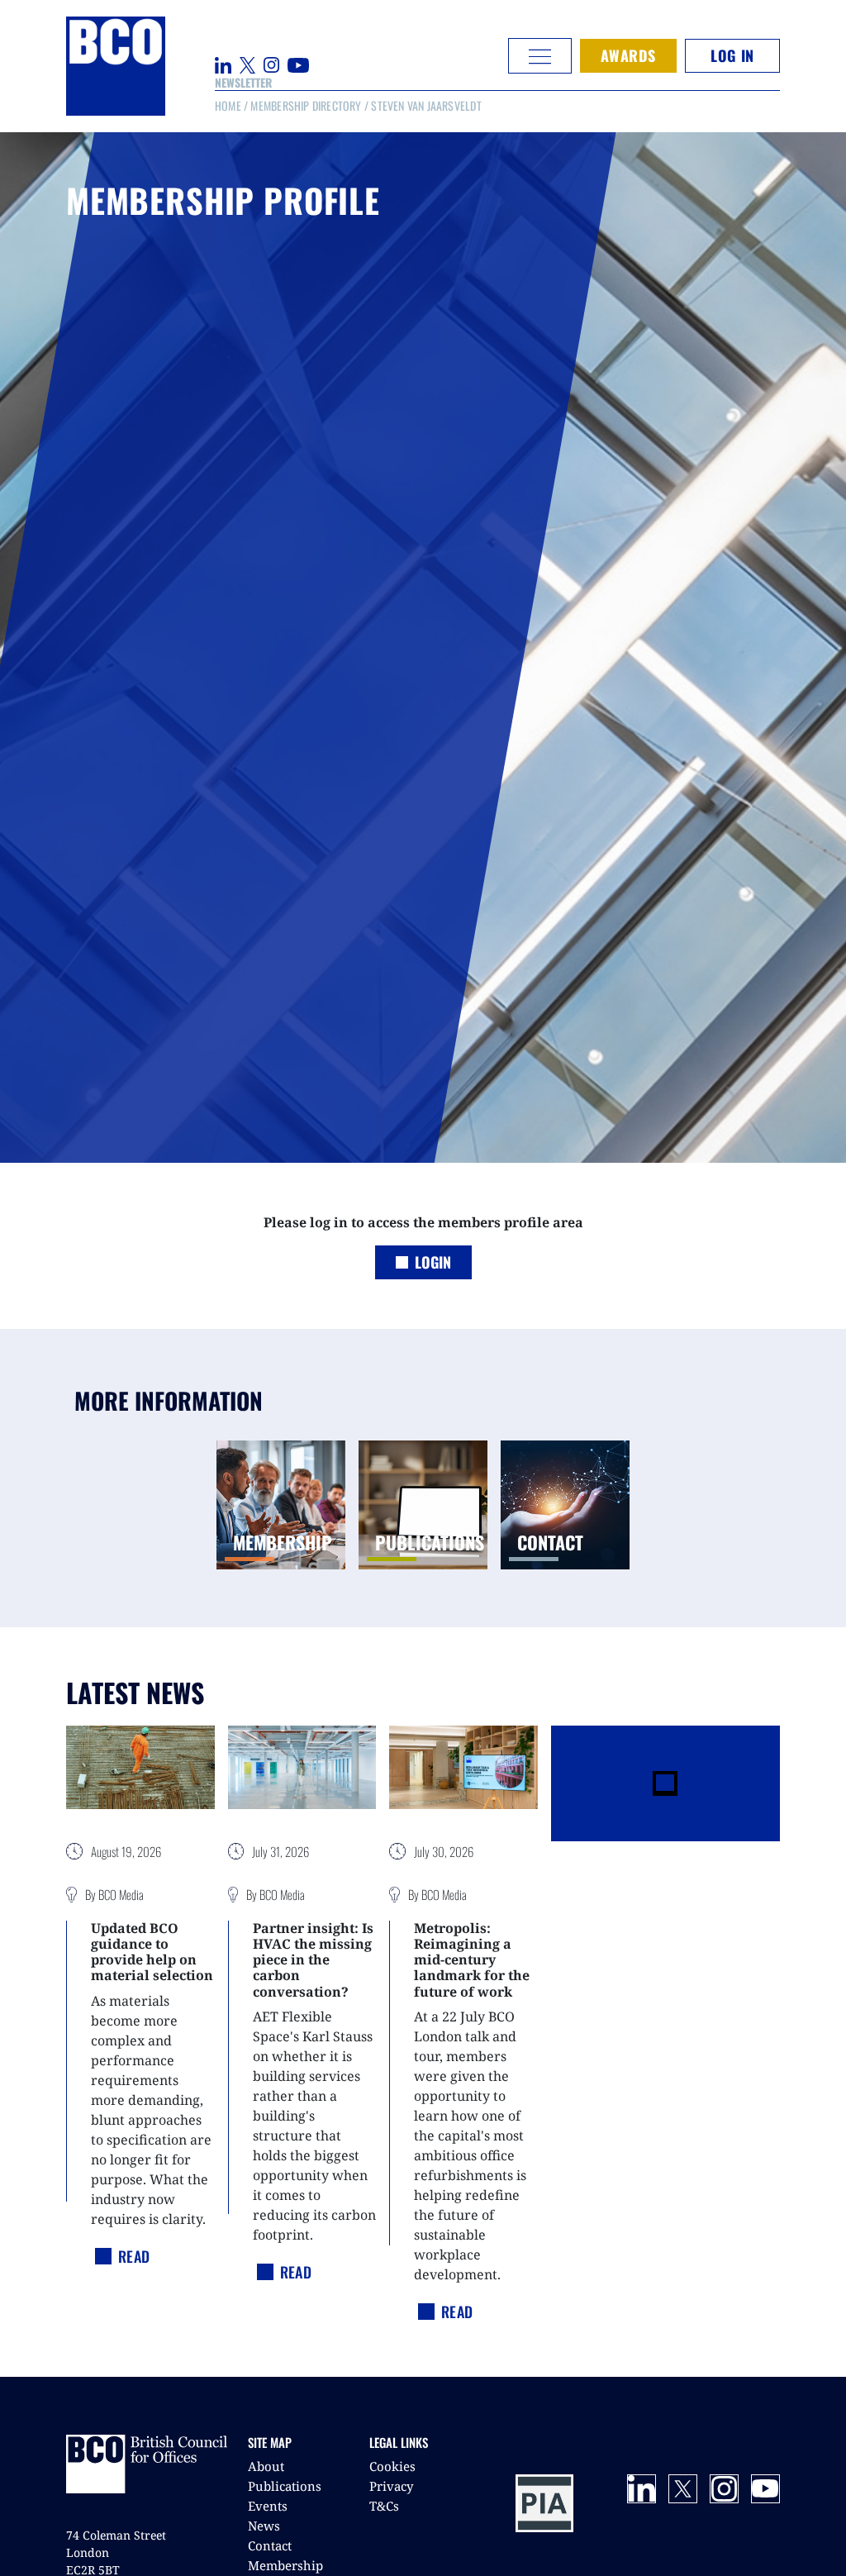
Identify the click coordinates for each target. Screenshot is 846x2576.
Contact (270, 2545)
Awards (628, 55)
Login (433, 1262)
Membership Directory (306, 105)
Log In (732, 55)
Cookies (392, 2466)
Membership (285, 2565)
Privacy (391, 2486)
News (264, 2526)
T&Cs (384, 2506)
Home (228, 105)
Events (268, 2506)
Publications (285, 2486)
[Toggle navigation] (540, 56)
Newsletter (243, 82)
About (266, 2466)
